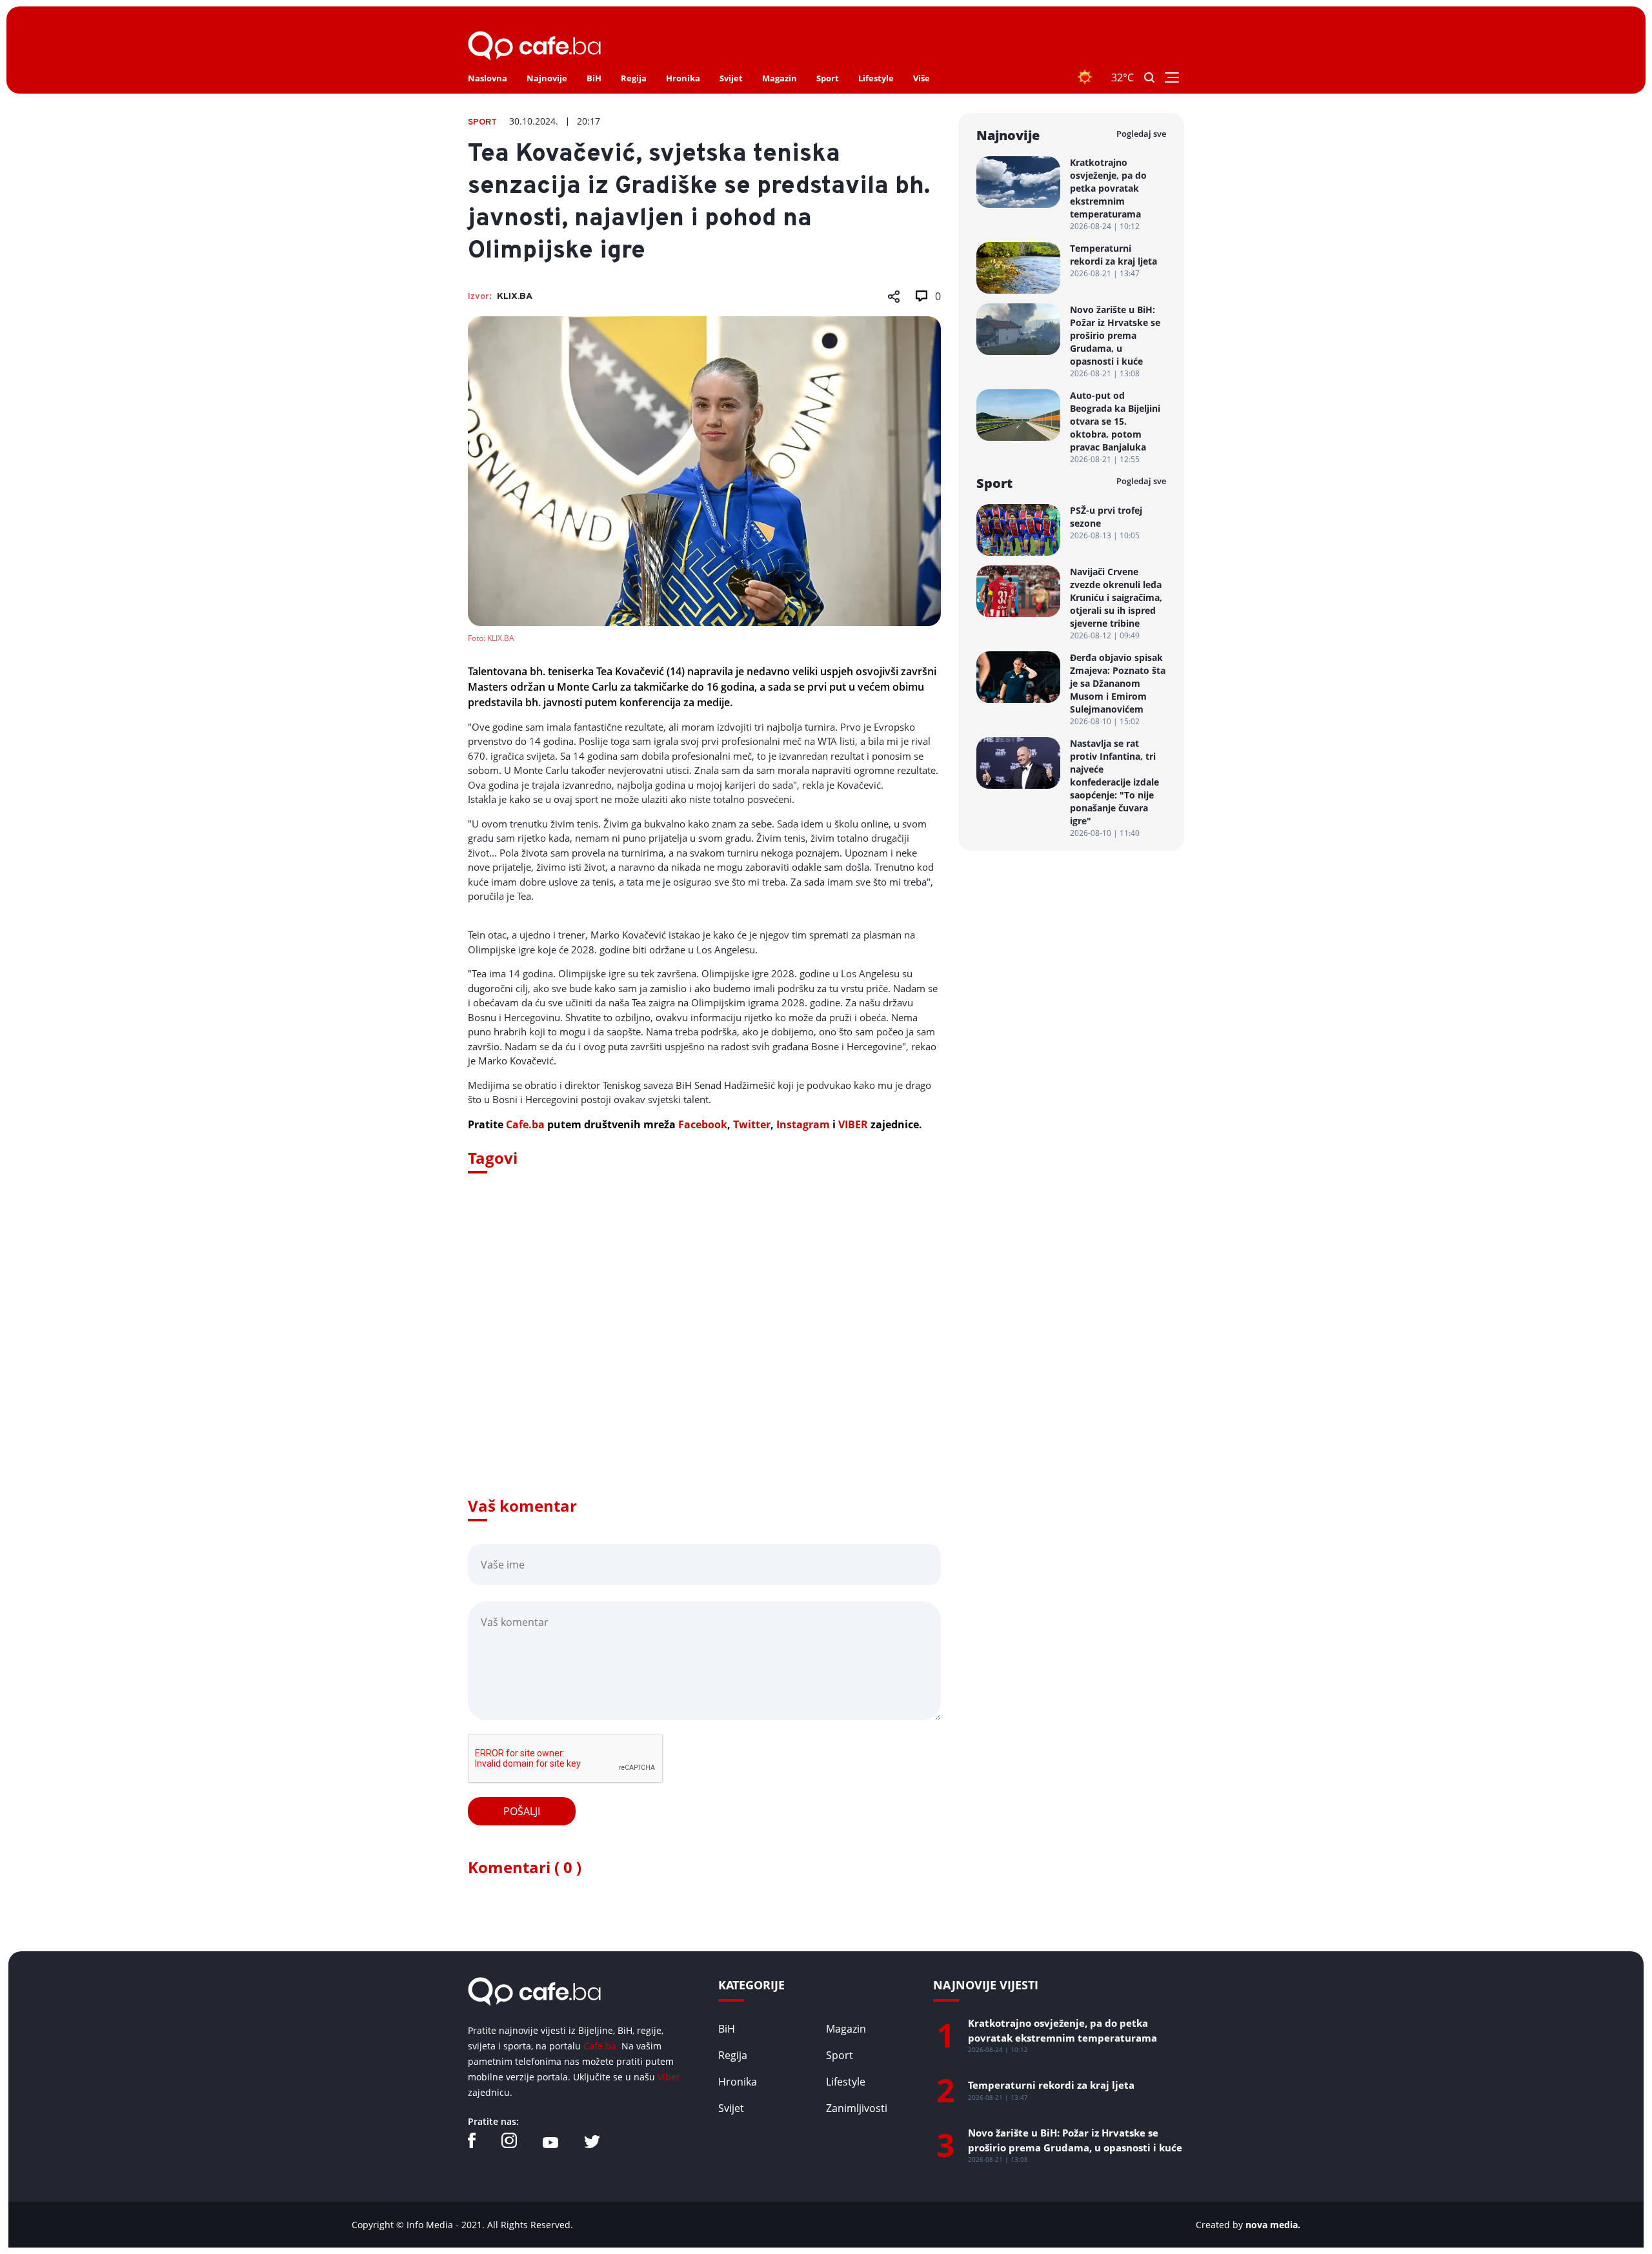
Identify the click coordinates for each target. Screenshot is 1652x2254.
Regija (634, 78)
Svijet (731, 78)
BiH (594, 78)
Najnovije (547, 78)
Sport (828, 78)
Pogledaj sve (1141, 134)
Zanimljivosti (857, 2108)
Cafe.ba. (601, 2046)
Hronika (683, 78)
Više (922, 78)
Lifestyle (876, 78)
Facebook (703, 1124)
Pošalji (522, 1811)
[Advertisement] (704, 1353)
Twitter (752, 1124)
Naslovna (488, 78)
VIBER (853, 1124)
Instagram (803, 1124)
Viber (669, 2077)
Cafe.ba (525, 1124)
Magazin (780, 78)
